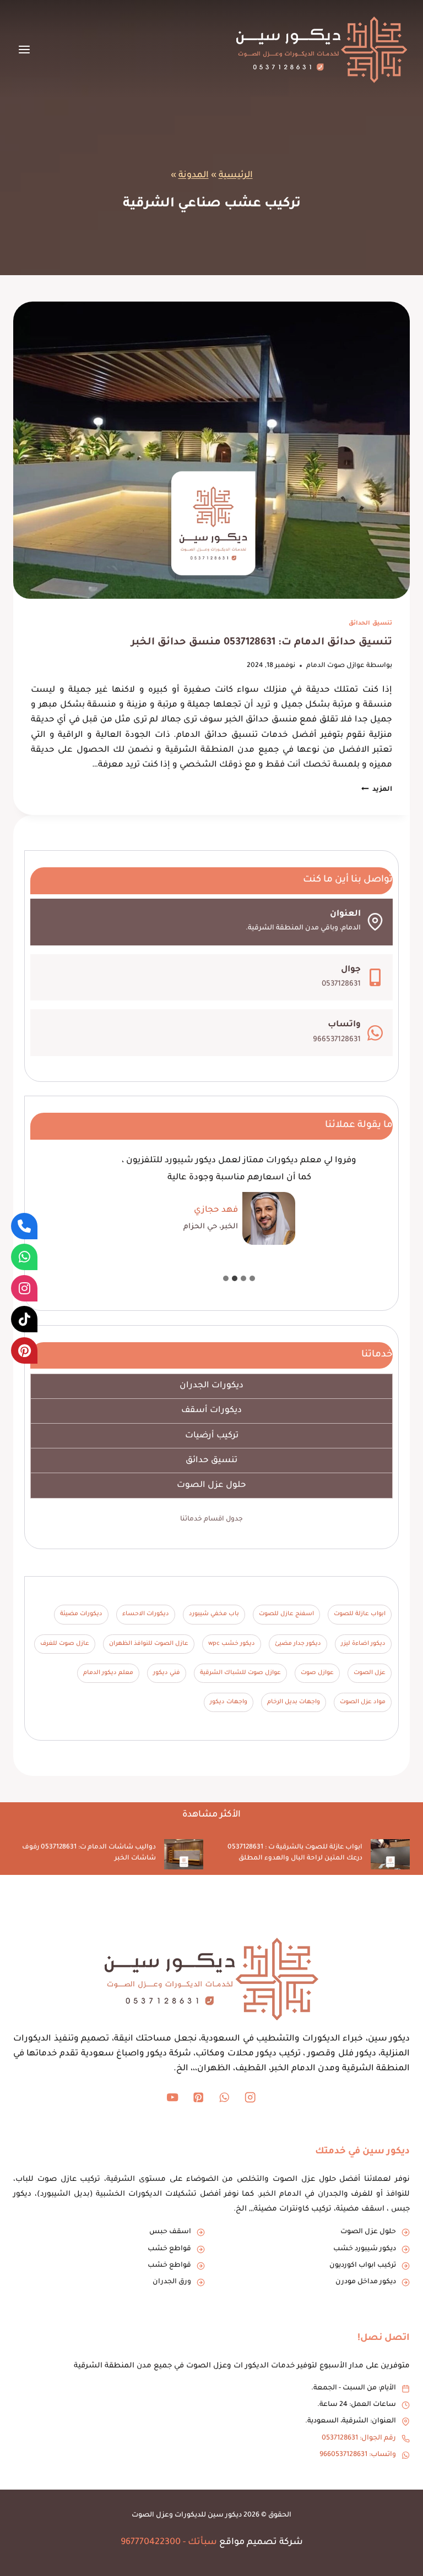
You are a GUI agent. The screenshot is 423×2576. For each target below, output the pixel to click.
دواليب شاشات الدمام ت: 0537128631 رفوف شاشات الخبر (89, 1853)
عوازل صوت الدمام (335, 666)
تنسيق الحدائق (370, 624)
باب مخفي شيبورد (214, 1614)
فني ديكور (167, 1673)
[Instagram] (250, 2097)
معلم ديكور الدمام (108, 1673)
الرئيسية (236, 176)
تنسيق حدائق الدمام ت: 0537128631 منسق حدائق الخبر (262, 643)
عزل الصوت (370, 1673)
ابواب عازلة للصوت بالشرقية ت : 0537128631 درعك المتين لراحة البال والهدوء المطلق (295, 1853)
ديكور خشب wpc (232, 1644)
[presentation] (211, 450)
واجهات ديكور (229, 1702)
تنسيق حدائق (211, 1461)
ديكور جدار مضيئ (298, 1644)
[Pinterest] (199, 2097)
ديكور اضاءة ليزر (363, 1644)
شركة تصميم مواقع (261, 2542)
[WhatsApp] (224, 2097)
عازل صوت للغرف (65, 1644)
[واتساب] (24, 1257)
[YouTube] (173, 2097)
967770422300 (151, 2542)
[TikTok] (24, 1319)
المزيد (377, 790)
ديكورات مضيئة (81, 1614)
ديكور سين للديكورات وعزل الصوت (187, 2515)
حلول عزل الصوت (211, 1486)
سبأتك (202, 2542)
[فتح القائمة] (25, 49)
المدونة (194, 176)
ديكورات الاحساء (146, 1614)
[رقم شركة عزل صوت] (24, 1226)
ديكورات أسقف (211, 1411)
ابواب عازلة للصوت (360, 1614)
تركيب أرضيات (212, 1436)
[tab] (252, 1278)
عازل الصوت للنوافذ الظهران (149, 1644)
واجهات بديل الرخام (294, 1702)
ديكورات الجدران (211, 1386)
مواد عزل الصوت (363, 1702)
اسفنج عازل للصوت (286, 1614)
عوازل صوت (317, 1673)
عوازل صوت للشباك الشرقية (240, 1673)
